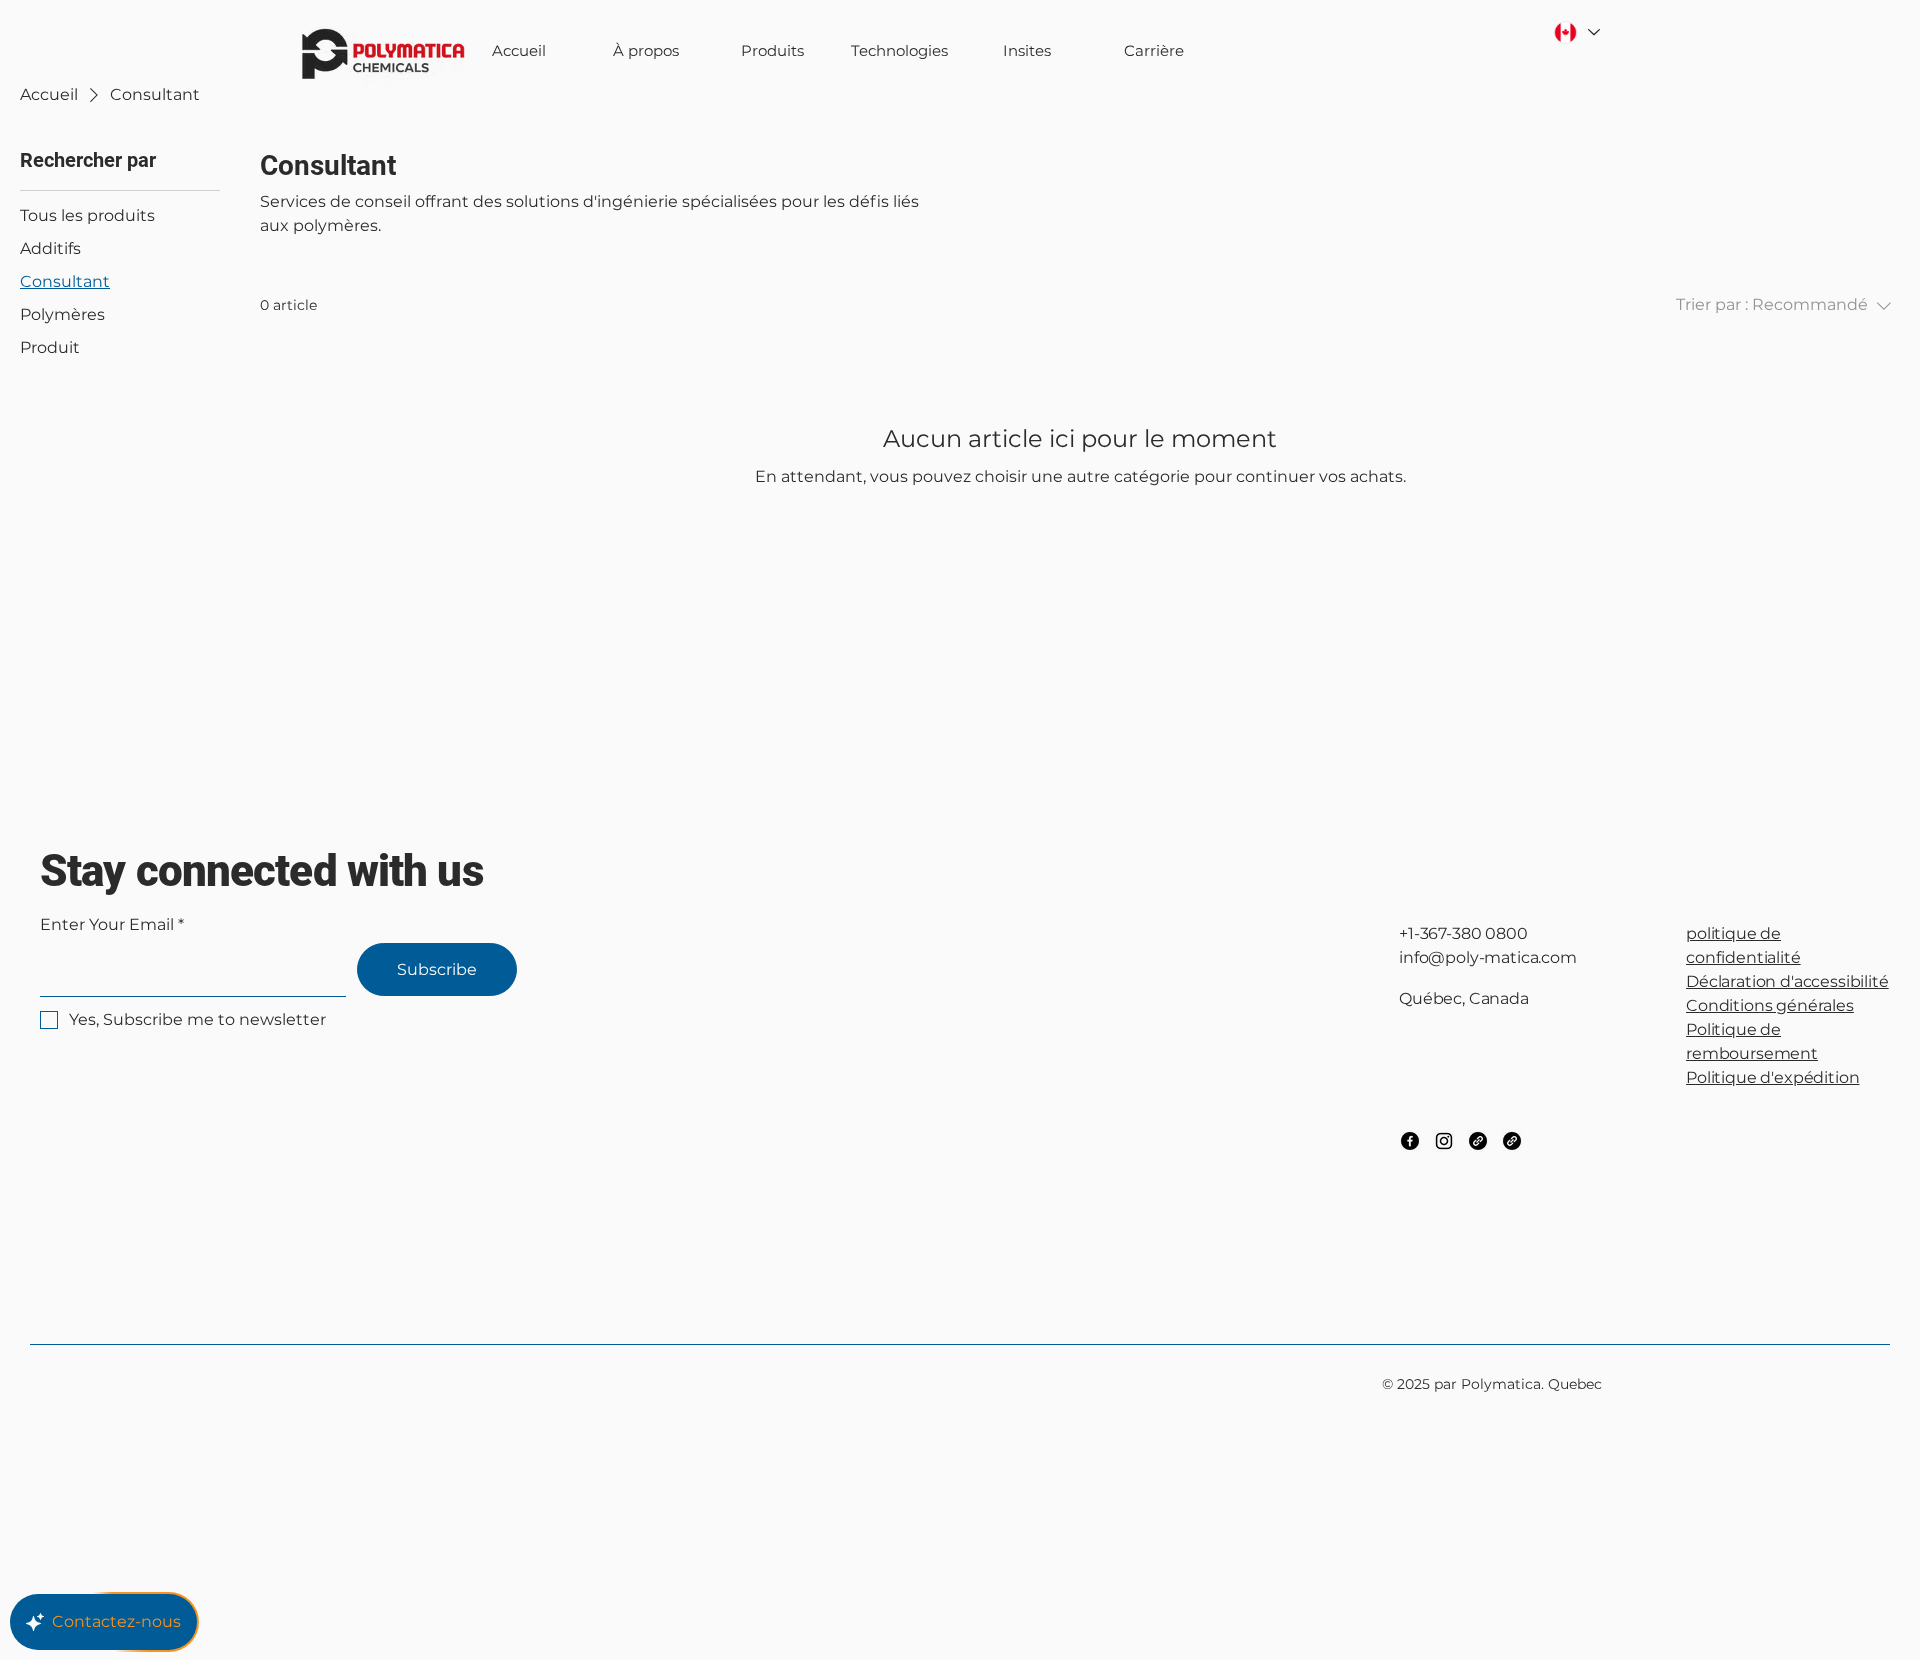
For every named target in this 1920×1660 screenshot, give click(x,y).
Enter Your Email (107, 925)
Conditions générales (1770, 1005)
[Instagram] (1444, 1141)
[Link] (1478, 1141)
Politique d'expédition (1772, 1077)
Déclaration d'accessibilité (1787, 981)
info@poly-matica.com (1488, 957)
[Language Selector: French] (1575, 32)
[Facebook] (1410, 1141)
